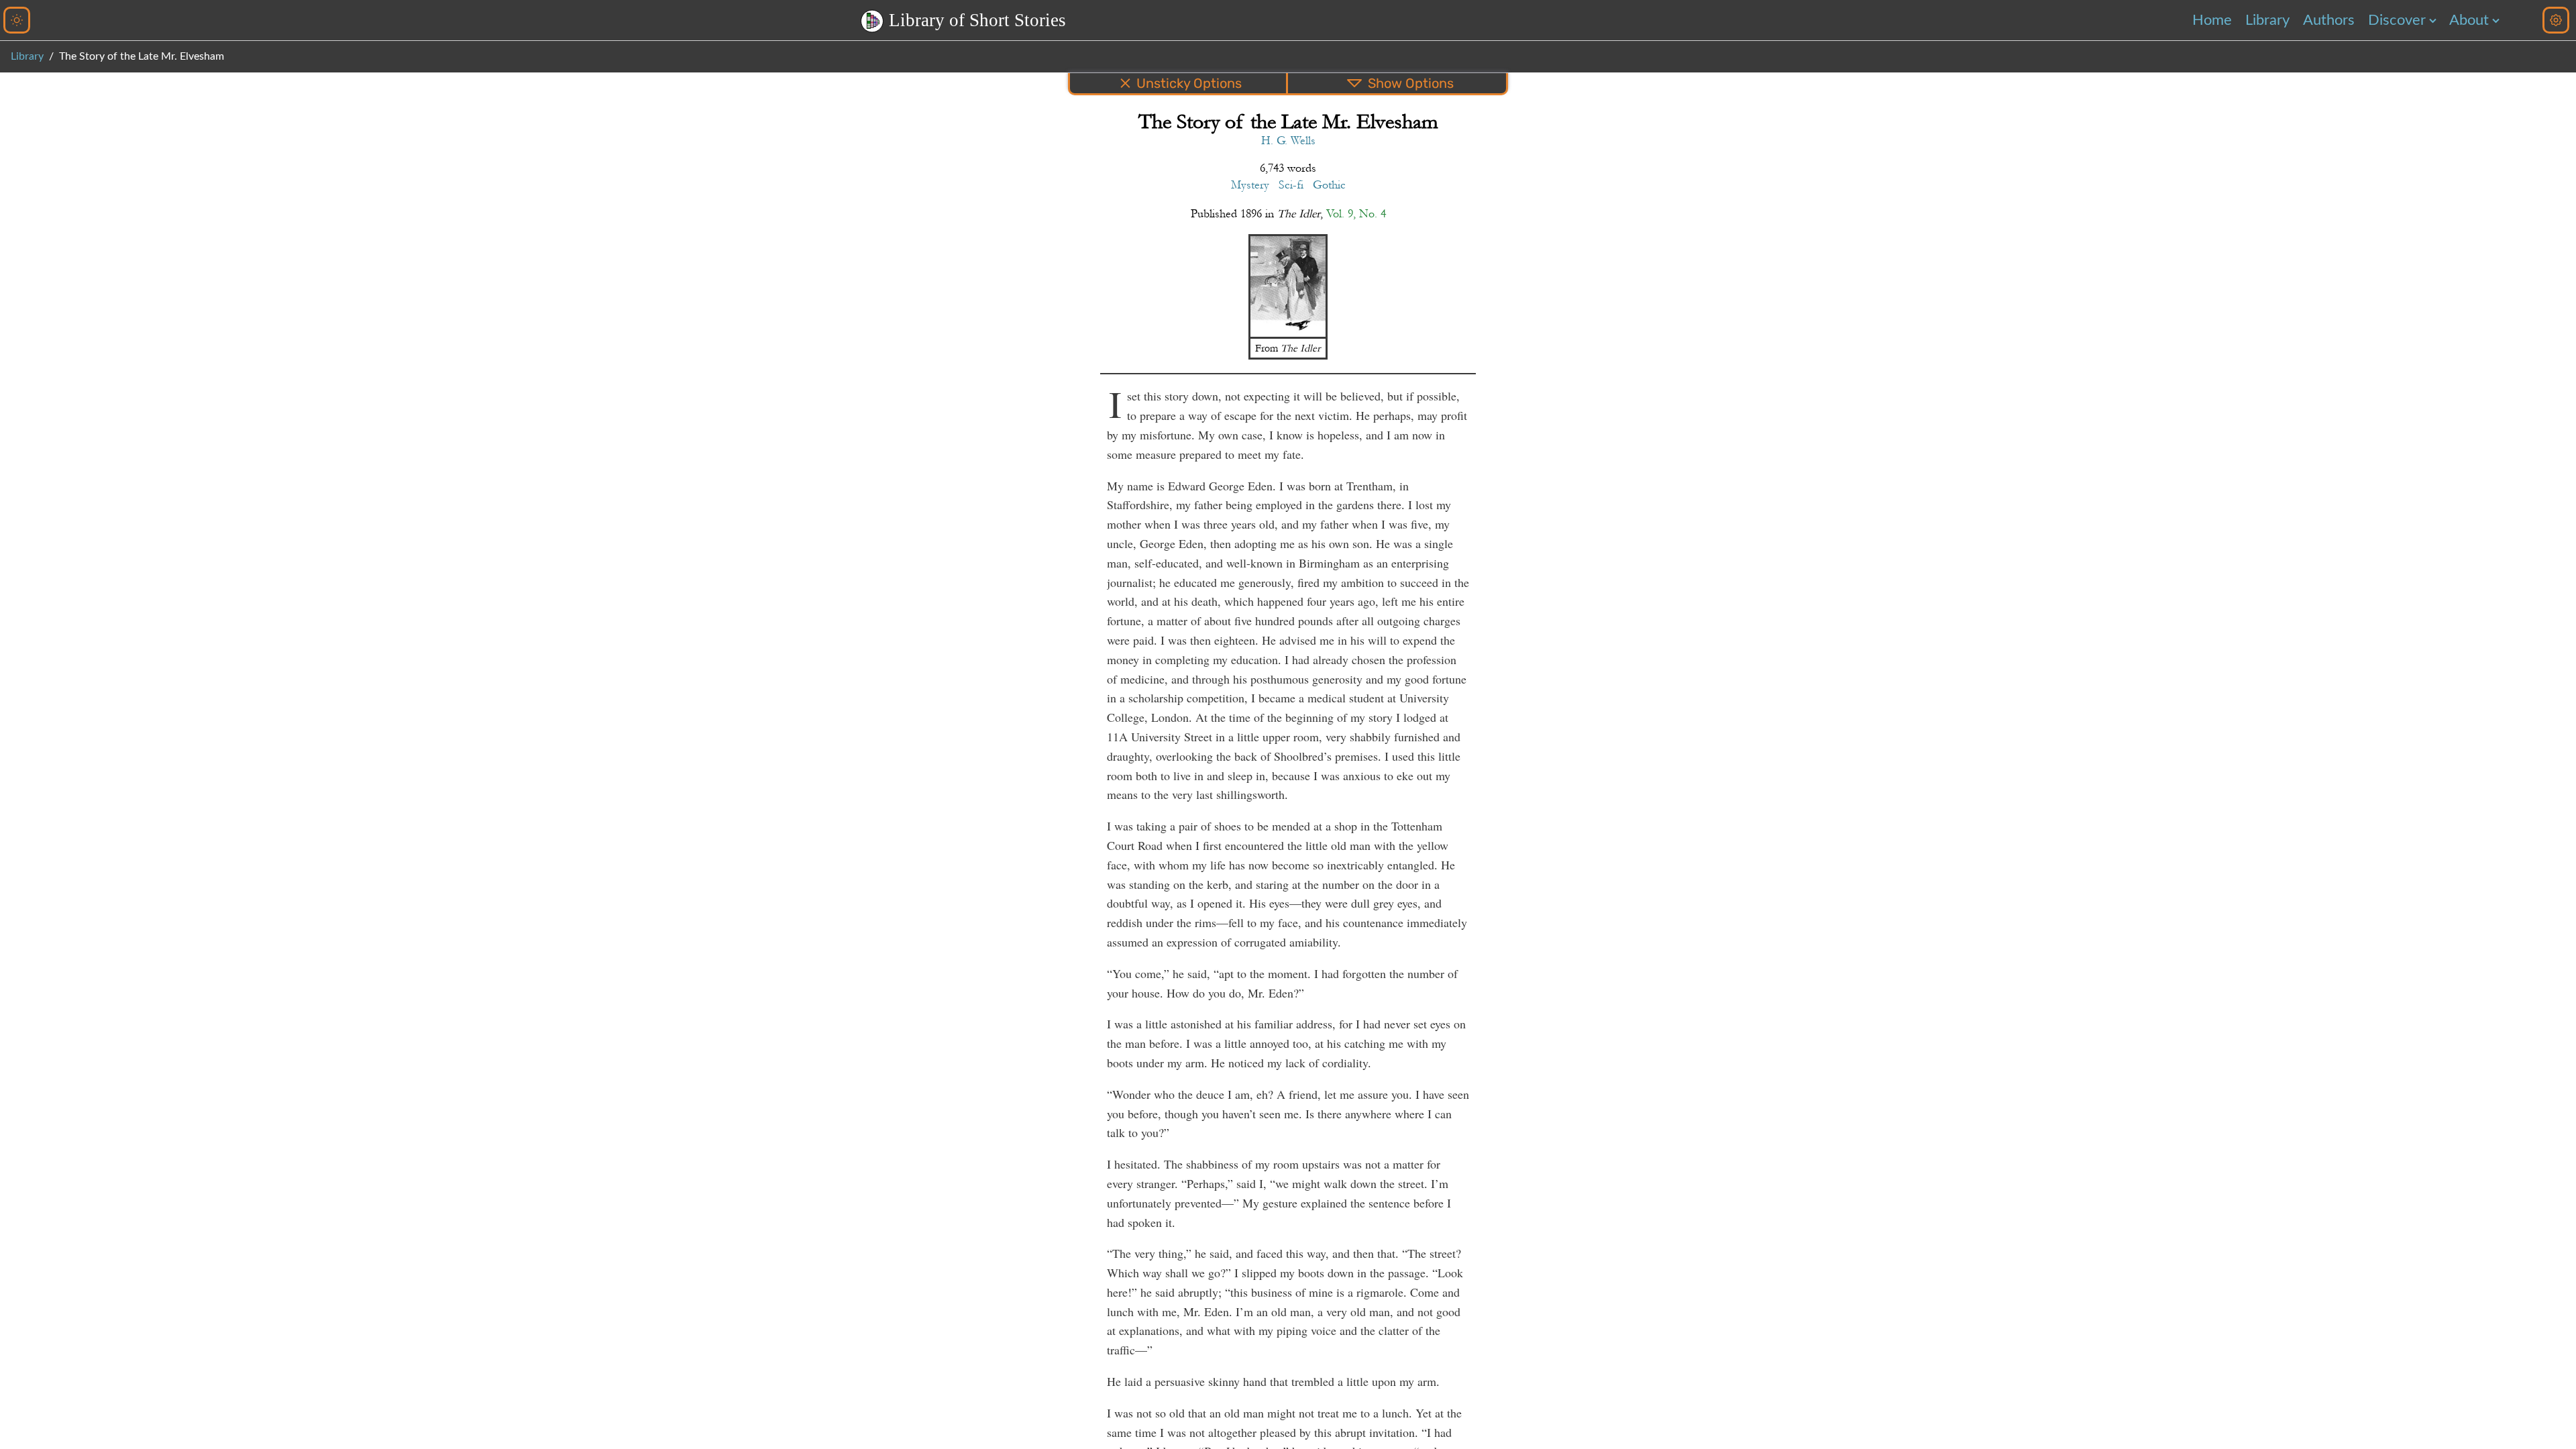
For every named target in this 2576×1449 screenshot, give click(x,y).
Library (2267, 20)
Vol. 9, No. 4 (1356, 214)
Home (2212, 20)
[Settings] (2556, 20)
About (2469, 20)
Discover (2397, 20)
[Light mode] (17, 20)
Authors (2329, 20)
